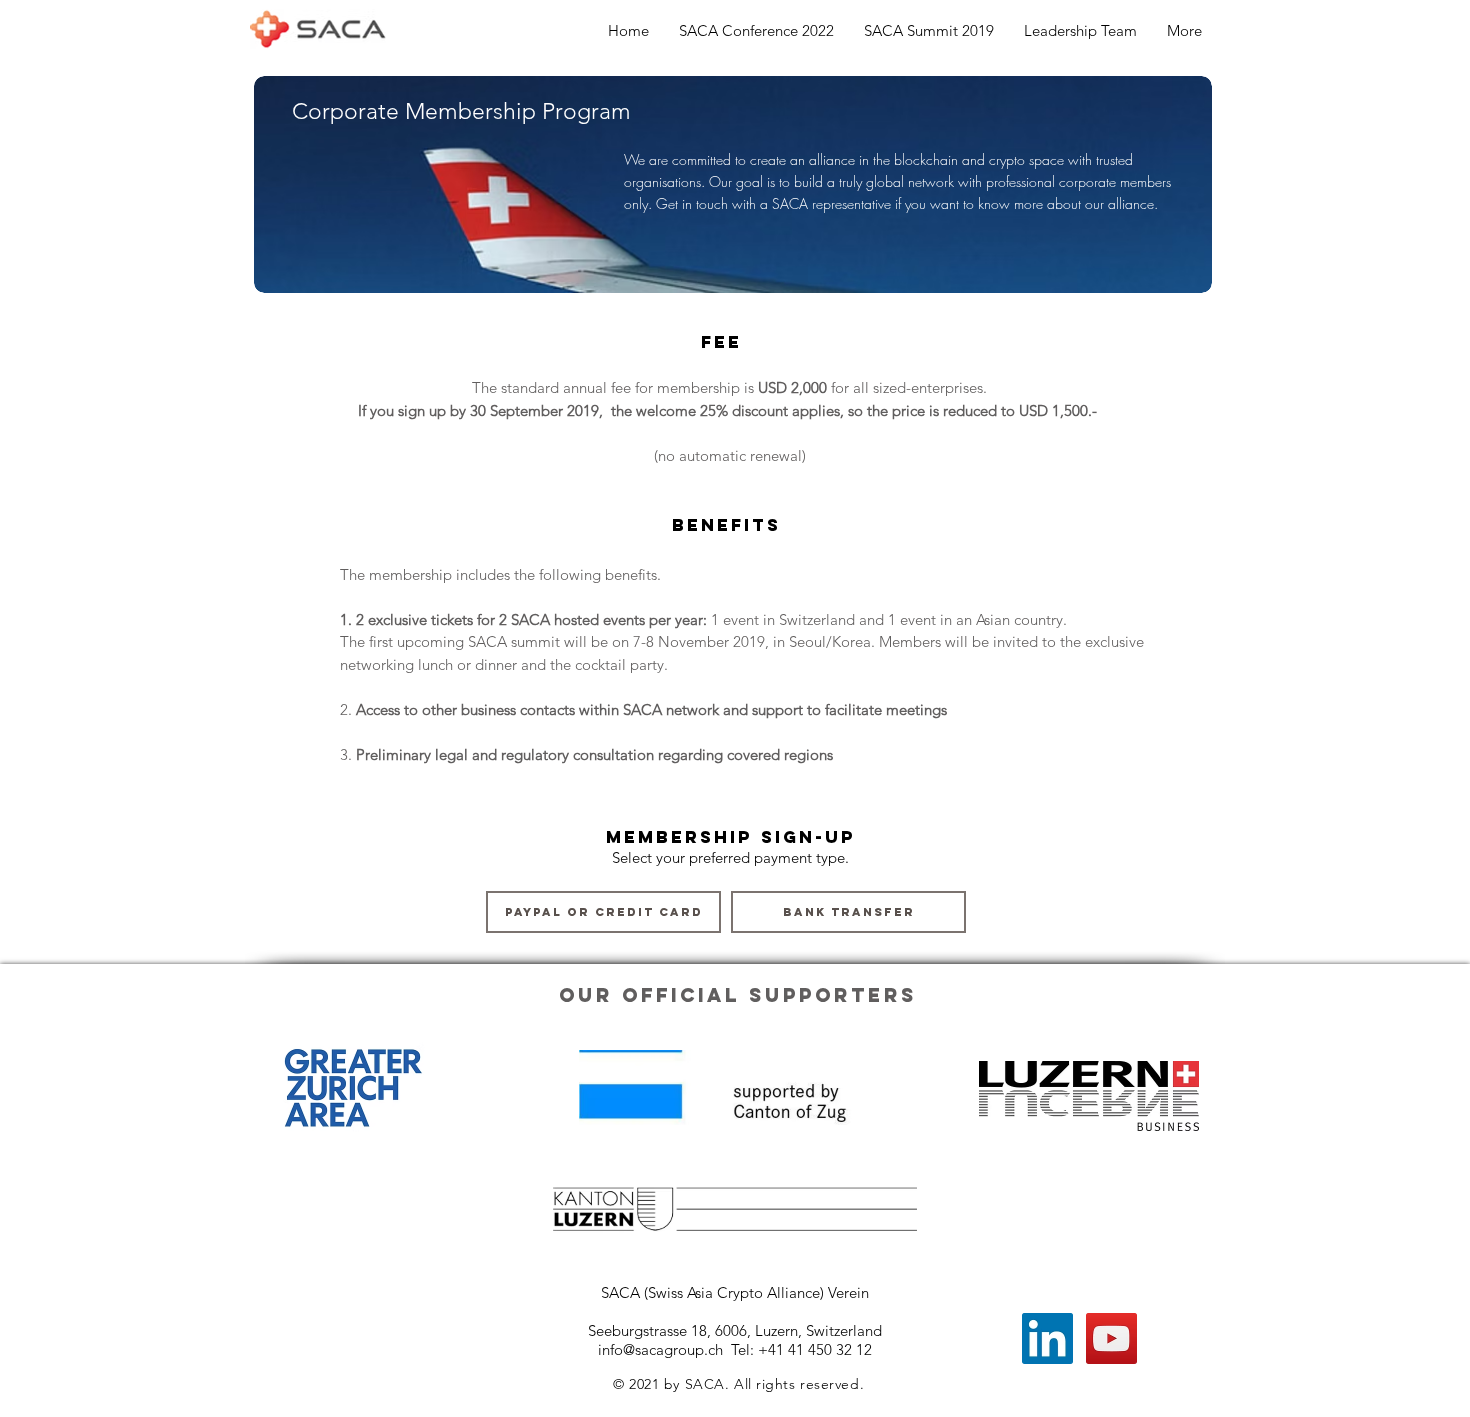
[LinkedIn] (1047, 1338)
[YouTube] (1111, 1338)
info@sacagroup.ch (660, 1349)
